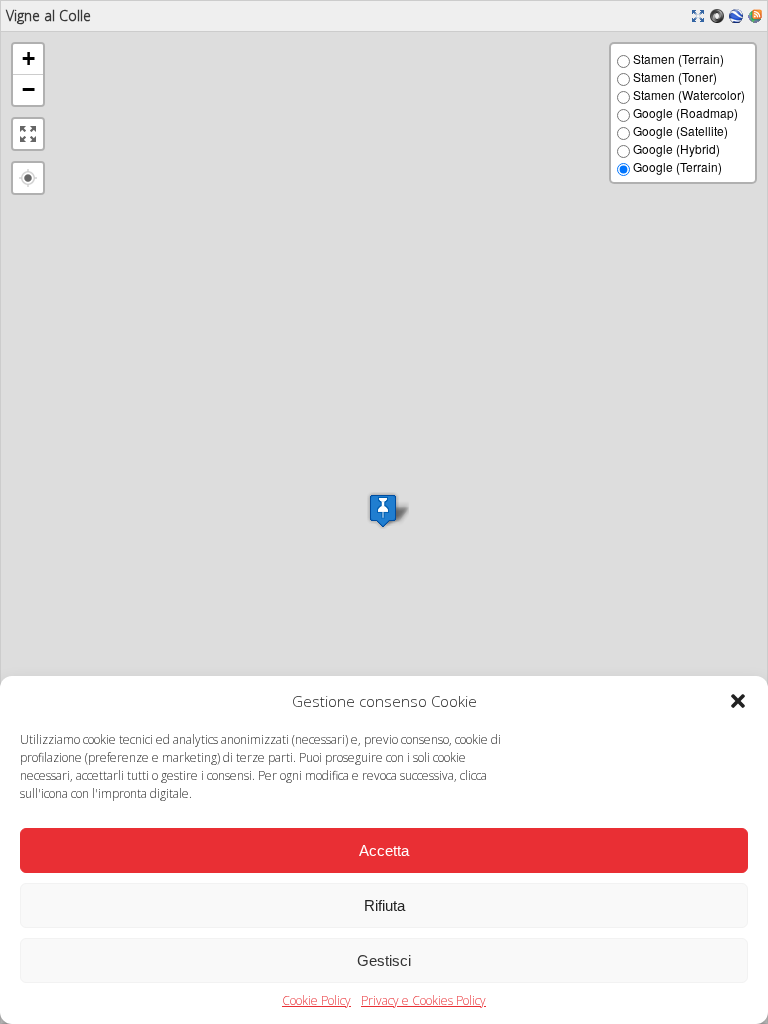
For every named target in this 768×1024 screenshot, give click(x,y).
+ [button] (28, 58)
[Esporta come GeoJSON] (719, 13)
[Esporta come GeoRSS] (757, 13)
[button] (738, 701)
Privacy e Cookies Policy (423, 1001)
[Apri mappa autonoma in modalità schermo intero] (700, 13)
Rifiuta (384, 905)
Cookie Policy (316, 1001)
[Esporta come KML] (738, 13)
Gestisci (384, 960)
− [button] (28, 89)
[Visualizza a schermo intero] (28, 134)
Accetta (384, 850)
